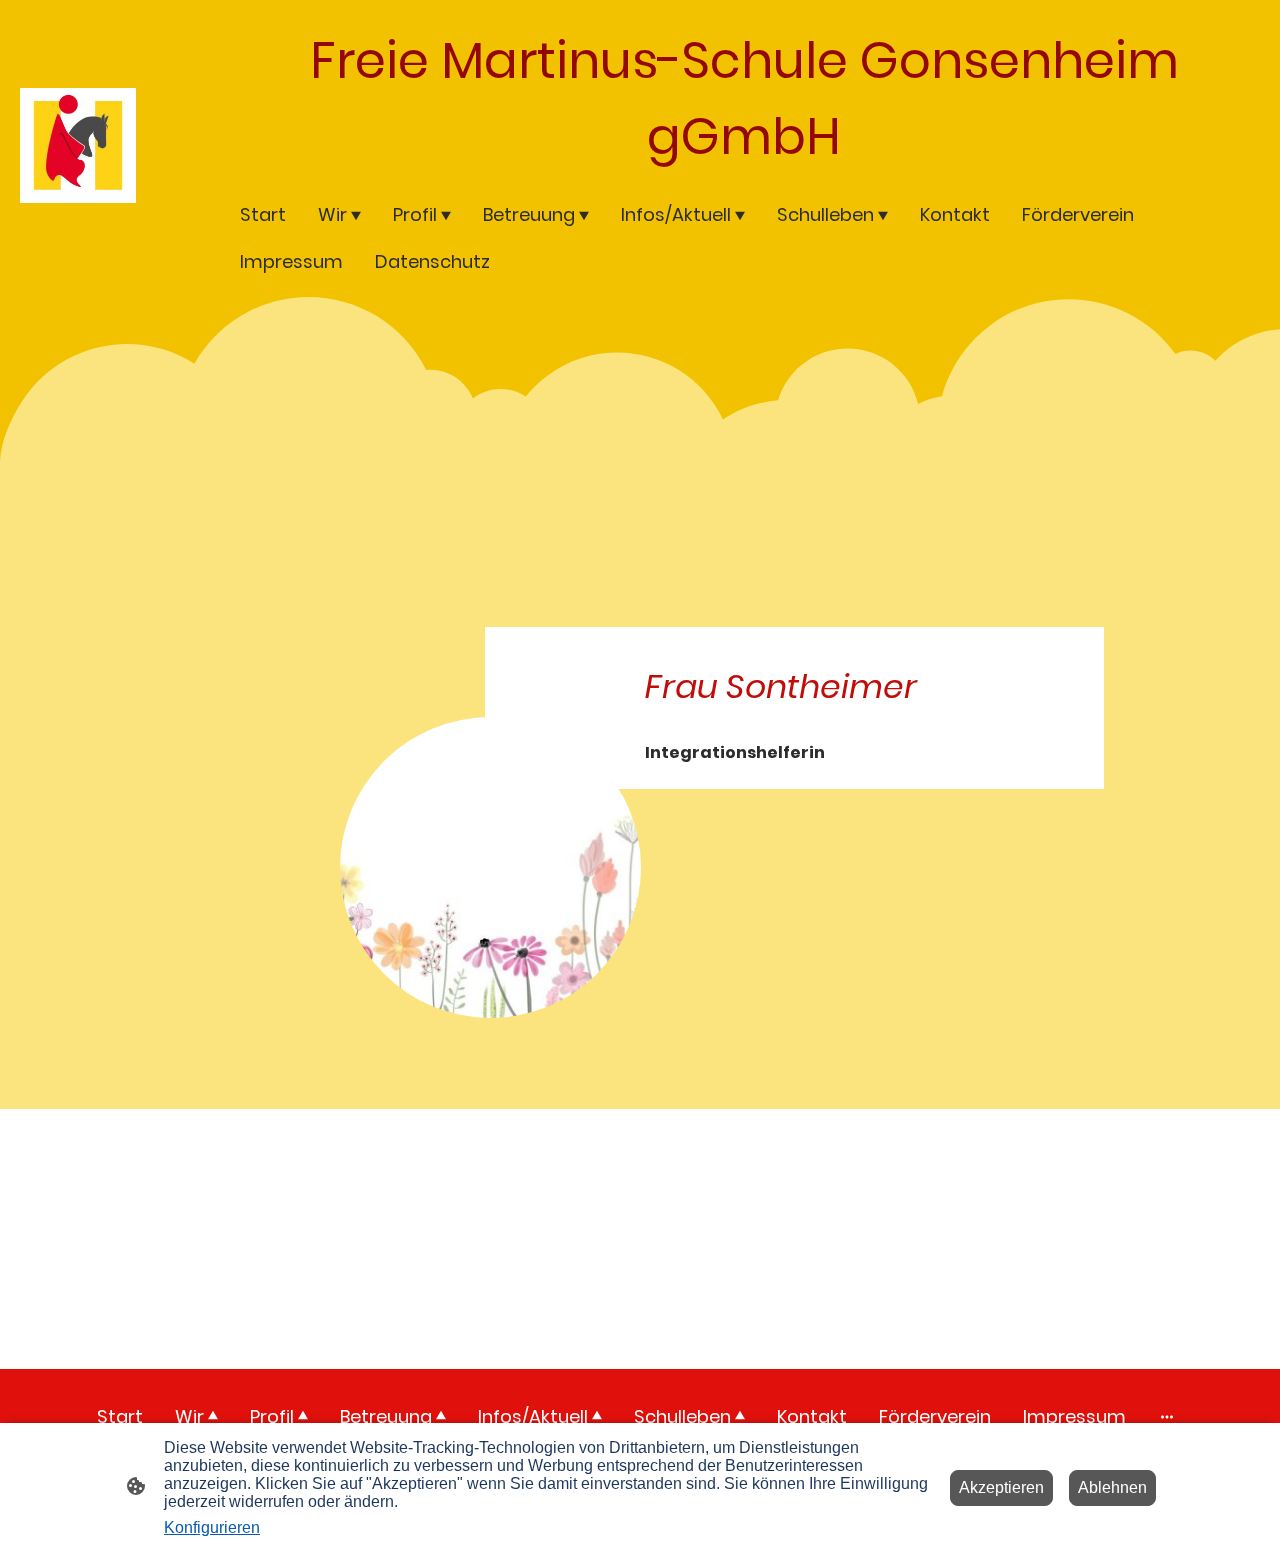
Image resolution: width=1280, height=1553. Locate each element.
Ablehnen (1112, 1487)
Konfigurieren (212, 1527)
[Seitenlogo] (78, 145)
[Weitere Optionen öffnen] (1167, 1416)
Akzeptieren (1001, 1487)
